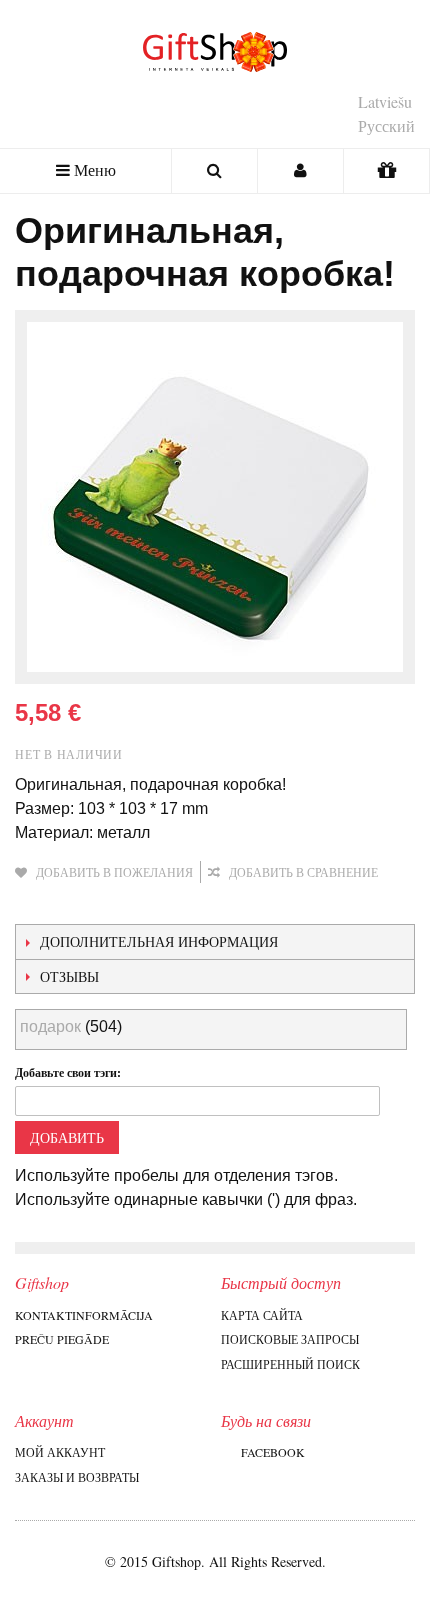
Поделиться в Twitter (115, 904)
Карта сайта (262, 1315)
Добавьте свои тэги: (68, 1072)
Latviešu (385, 101)
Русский (386, 125)
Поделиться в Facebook (75, 904)
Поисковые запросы (290, 1339)
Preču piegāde (62, 1339)
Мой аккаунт (60, 1452)
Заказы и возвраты (77, 1477)
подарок (50, 1026)
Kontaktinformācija (84, 1315)
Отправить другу (35, 904)
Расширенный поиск (290, 1364)
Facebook (273, 1452)
